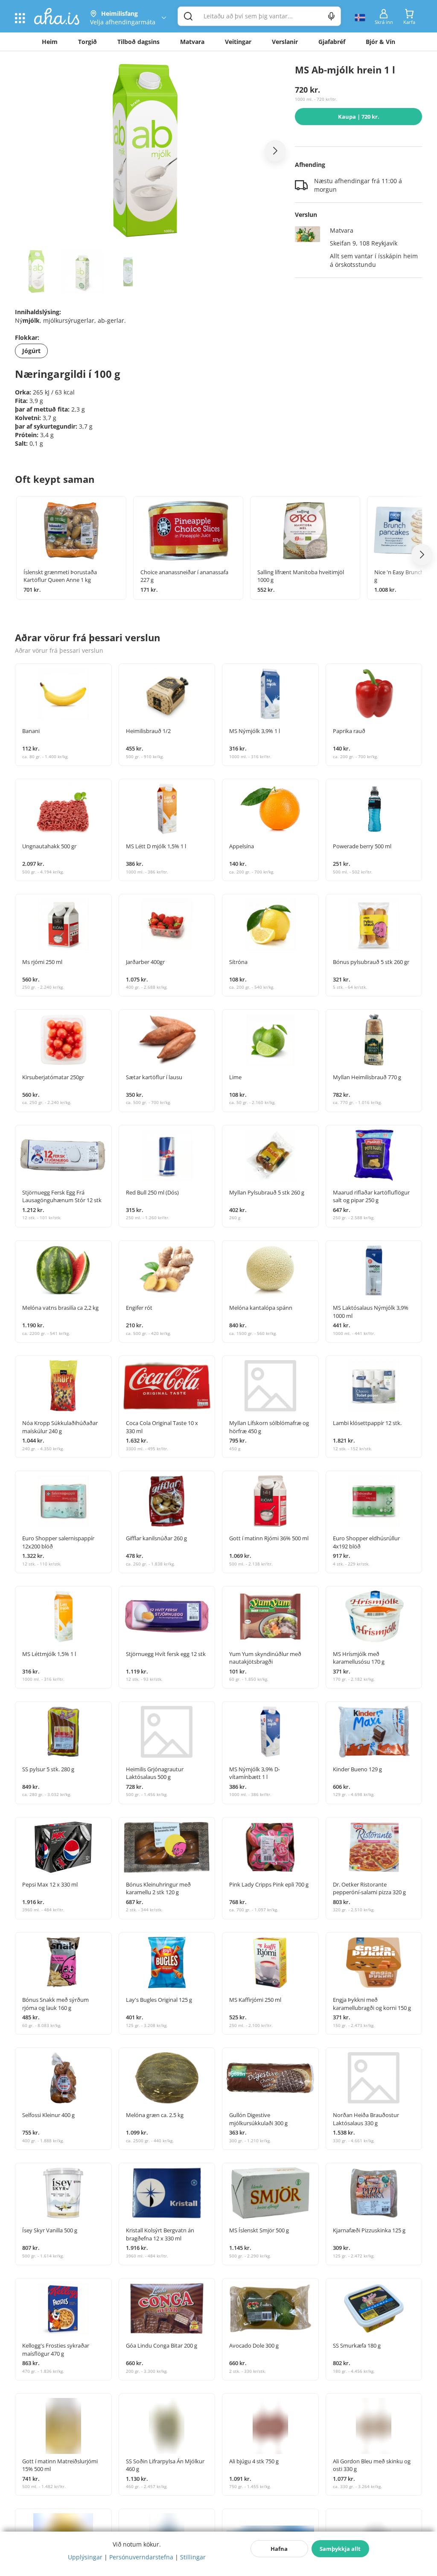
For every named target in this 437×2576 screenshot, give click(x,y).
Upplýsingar (85, 2557)
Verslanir (285, 42)
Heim (50, 42)
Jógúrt (31, 351)
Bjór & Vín (380, 42)
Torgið (87, 42)
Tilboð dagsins (138, 42)
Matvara (192, 42)
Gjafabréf (332, 42)
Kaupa (359, 117)
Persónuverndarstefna (141, 2557)
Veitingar (238, 42)
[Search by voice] (331, 16)
